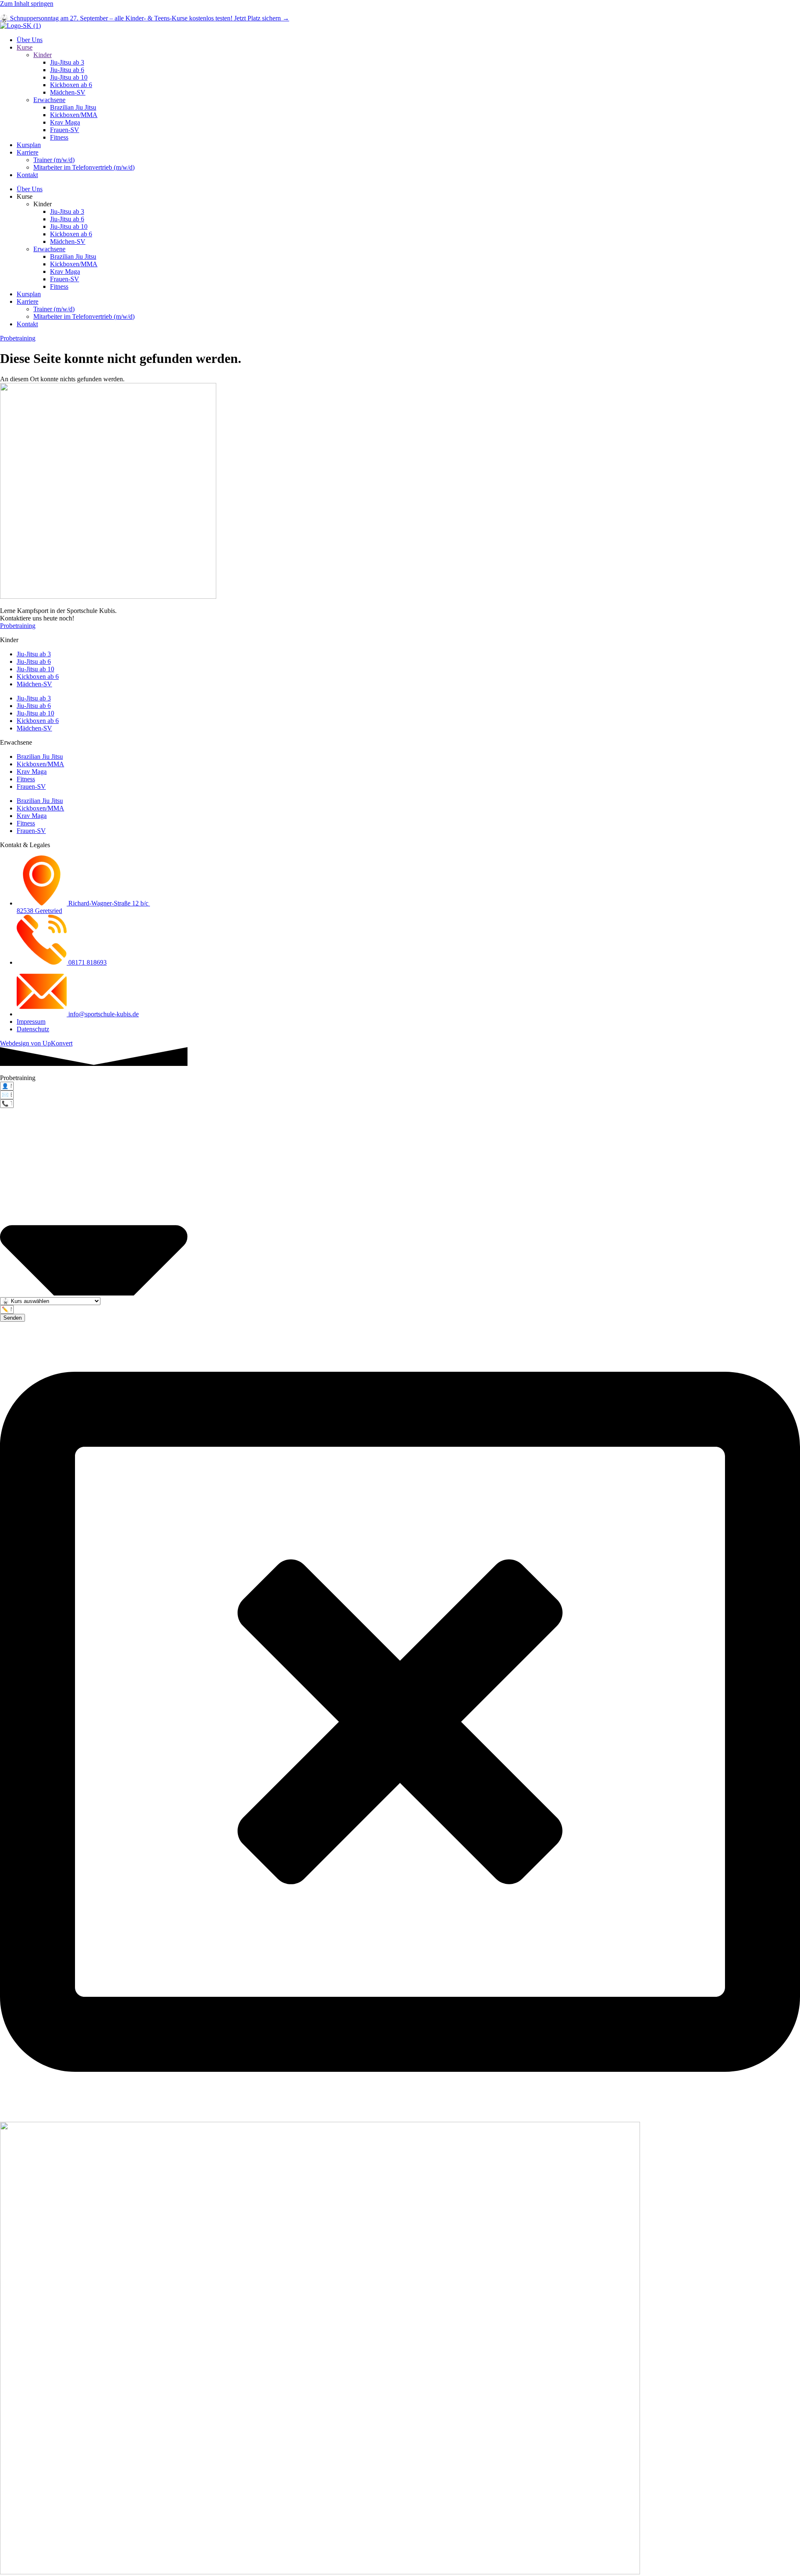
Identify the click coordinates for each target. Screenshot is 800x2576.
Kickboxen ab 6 (71, 85)
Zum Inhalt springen (27, 4)
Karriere (27, 152)
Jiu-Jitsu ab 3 (67, 62)
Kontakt (27, 175)
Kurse (25, 47)
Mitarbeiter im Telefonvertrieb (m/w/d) (84, 167)
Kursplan (29, 145)
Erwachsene (49, 100)
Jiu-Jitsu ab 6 (67, 70)
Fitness (59, 137)
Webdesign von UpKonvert (36, 1043)
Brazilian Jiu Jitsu (73, 107)
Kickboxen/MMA (74, 115)
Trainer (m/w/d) (54, 160)
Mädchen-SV (68, 92)
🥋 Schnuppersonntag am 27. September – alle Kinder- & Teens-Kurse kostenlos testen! (145, 18)
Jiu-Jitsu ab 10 (69, 77)
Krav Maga (65, 122)
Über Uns (30, 40)
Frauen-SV (65, 130)
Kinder (42, 55)
